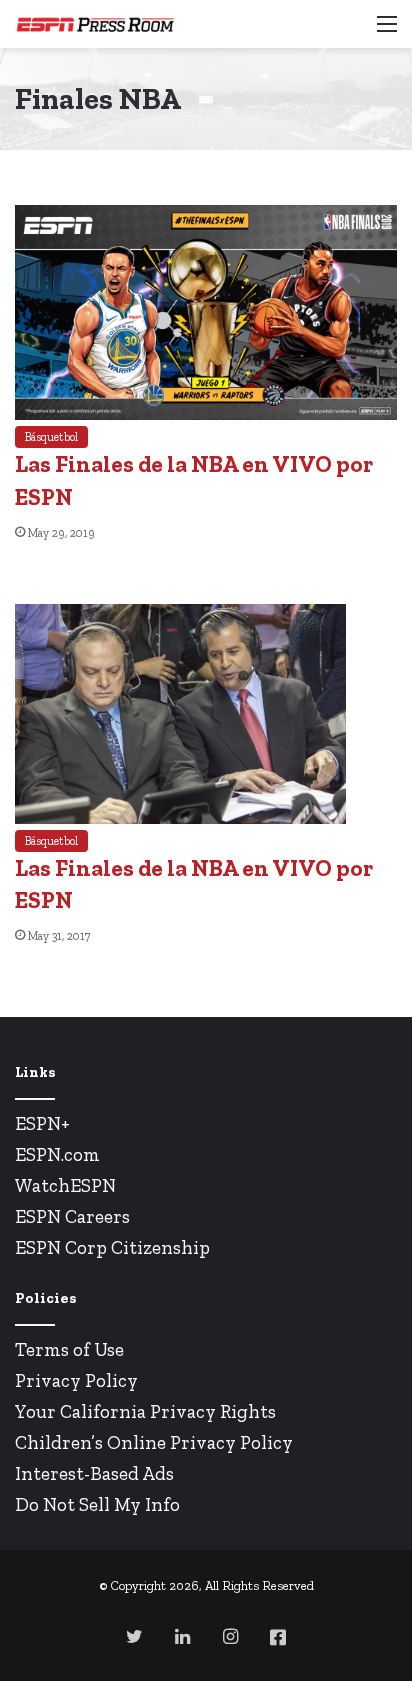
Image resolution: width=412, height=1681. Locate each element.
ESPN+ (42, 1123)
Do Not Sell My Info (97, 1504)
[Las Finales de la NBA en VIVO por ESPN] (206, 414)
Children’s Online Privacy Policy (154, 1442)
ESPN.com (57, 1154)
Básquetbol (51, 437)
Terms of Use (69, 1349)
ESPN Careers (72, 1216)
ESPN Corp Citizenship (112, 1247)
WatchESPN (65, 1185)
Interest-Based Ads (94, 1473)
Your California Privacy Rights (145, 1411)
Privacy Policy (76, 1380)
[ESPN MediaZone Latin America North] (95, 24)
